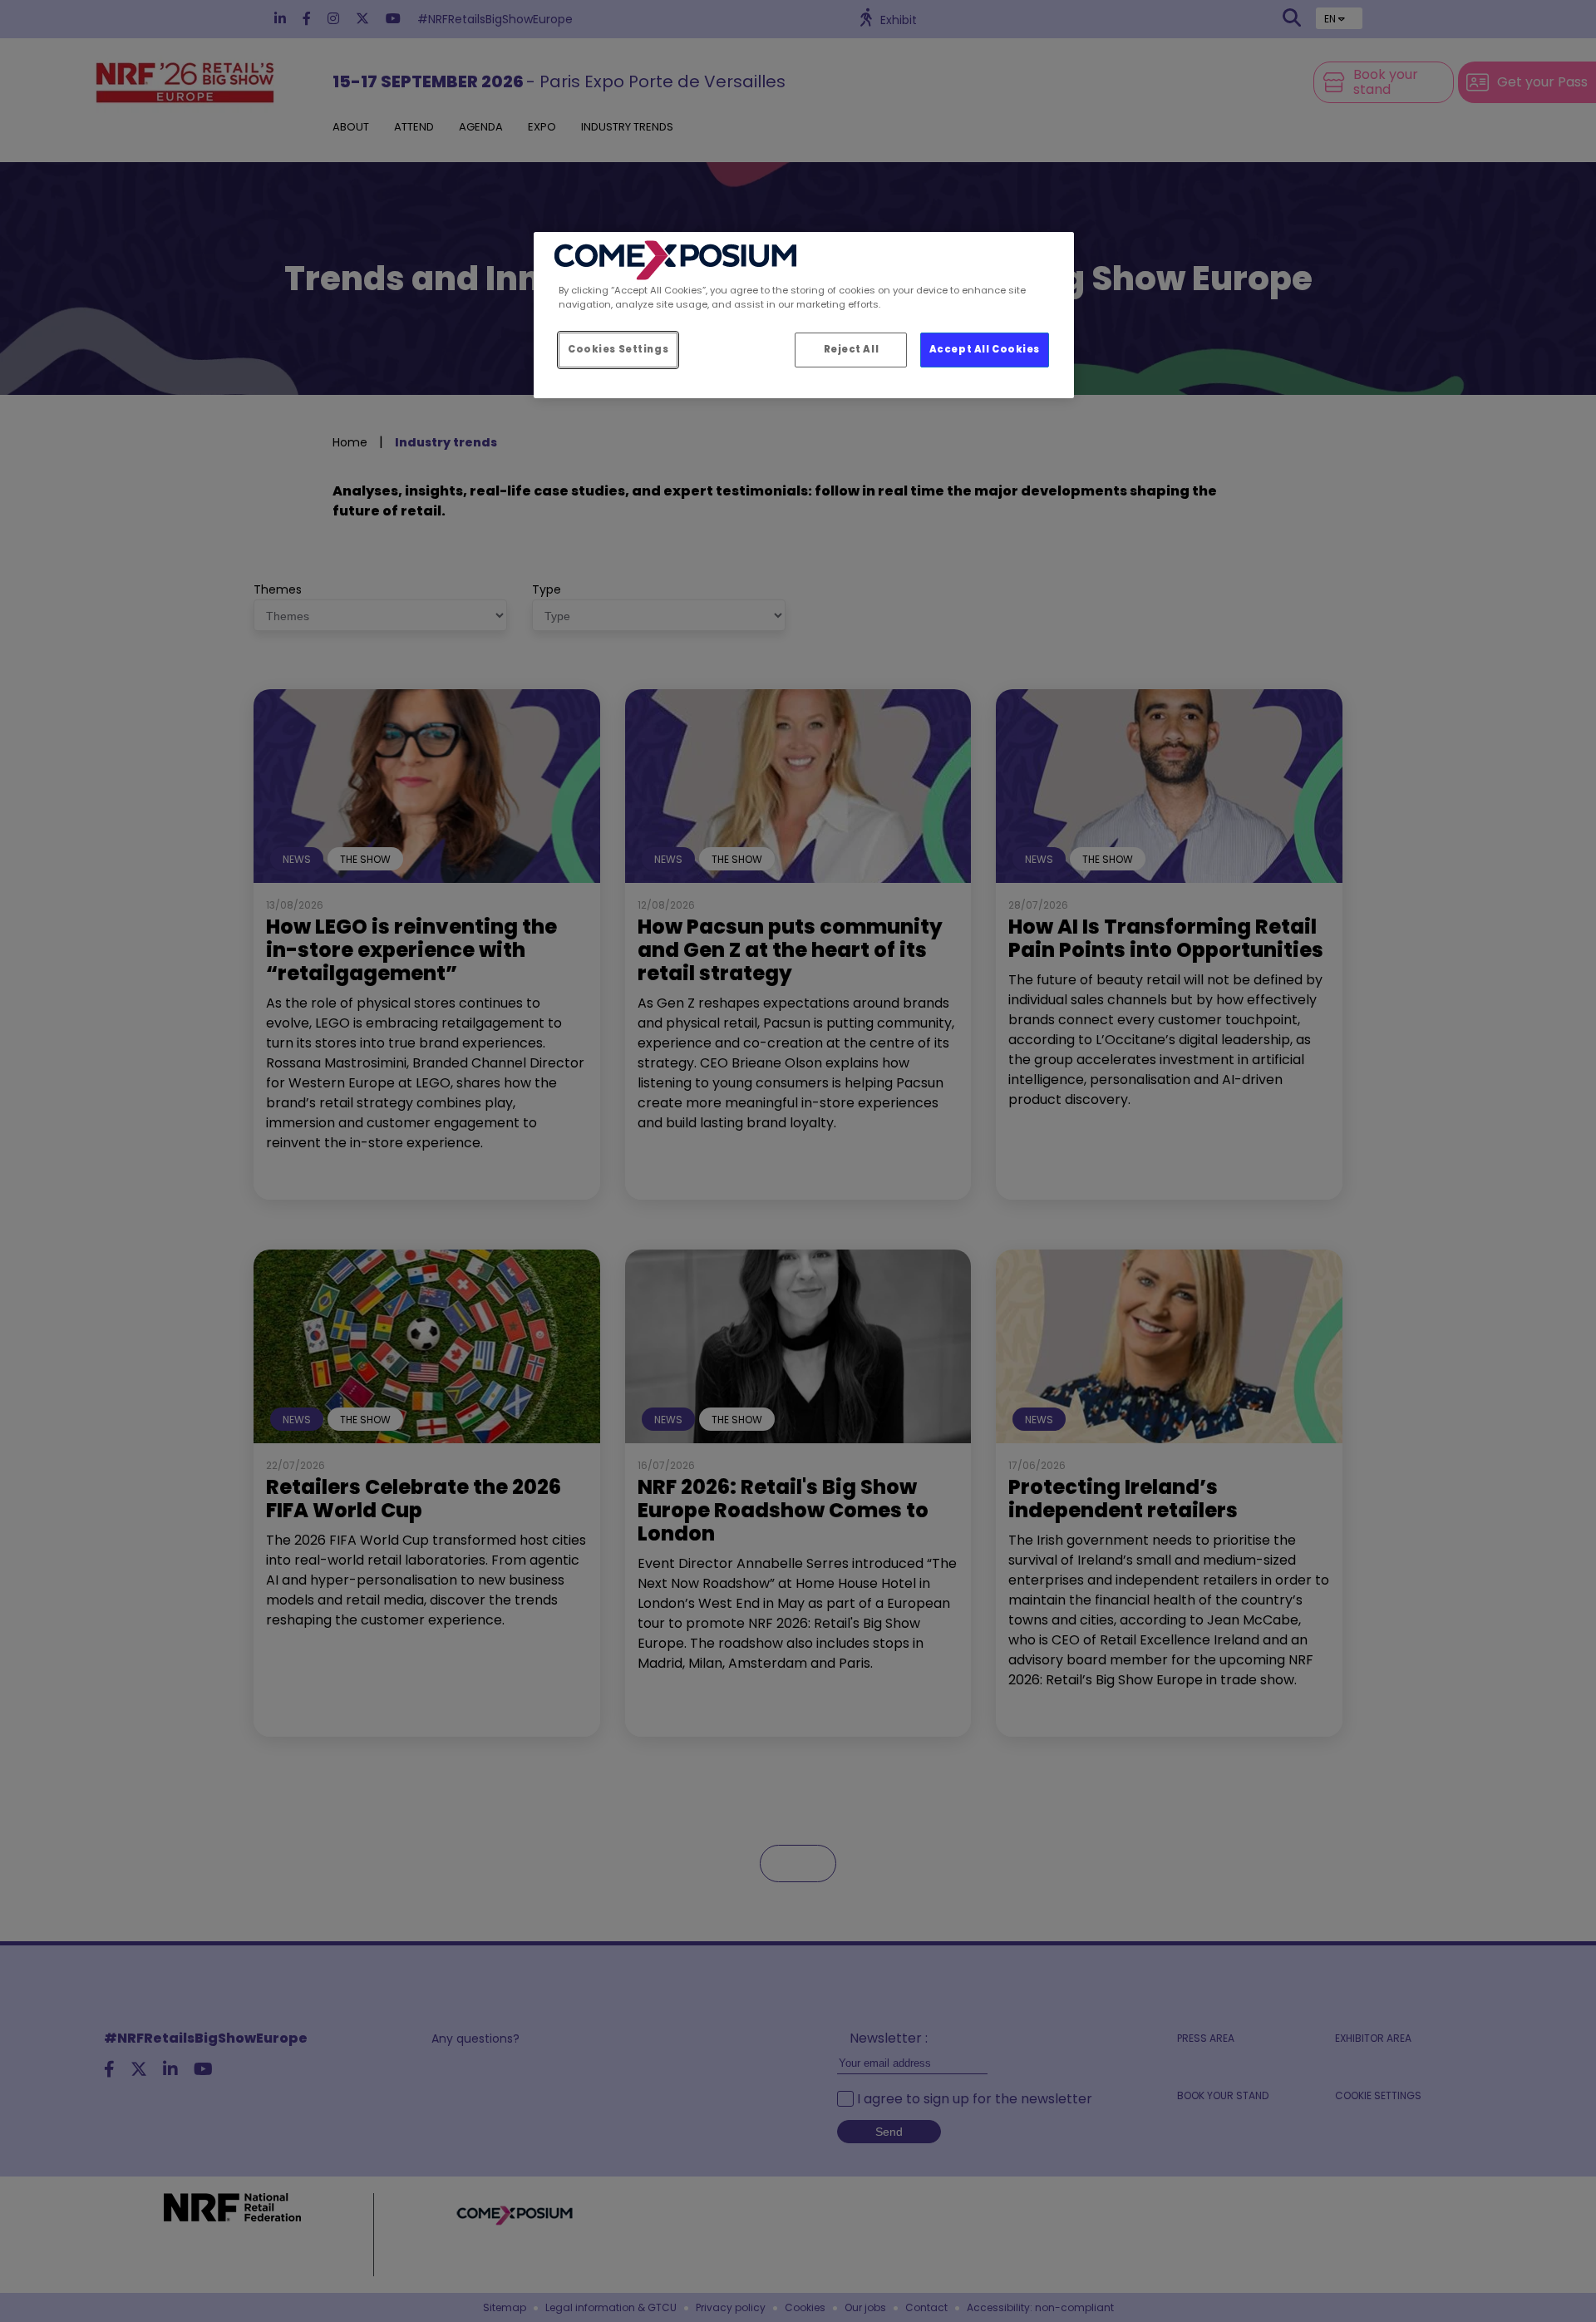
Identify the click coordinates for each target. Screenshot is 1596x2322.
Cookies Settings (618, 349)
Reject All (852, 349)
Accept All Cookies (985, 349)
